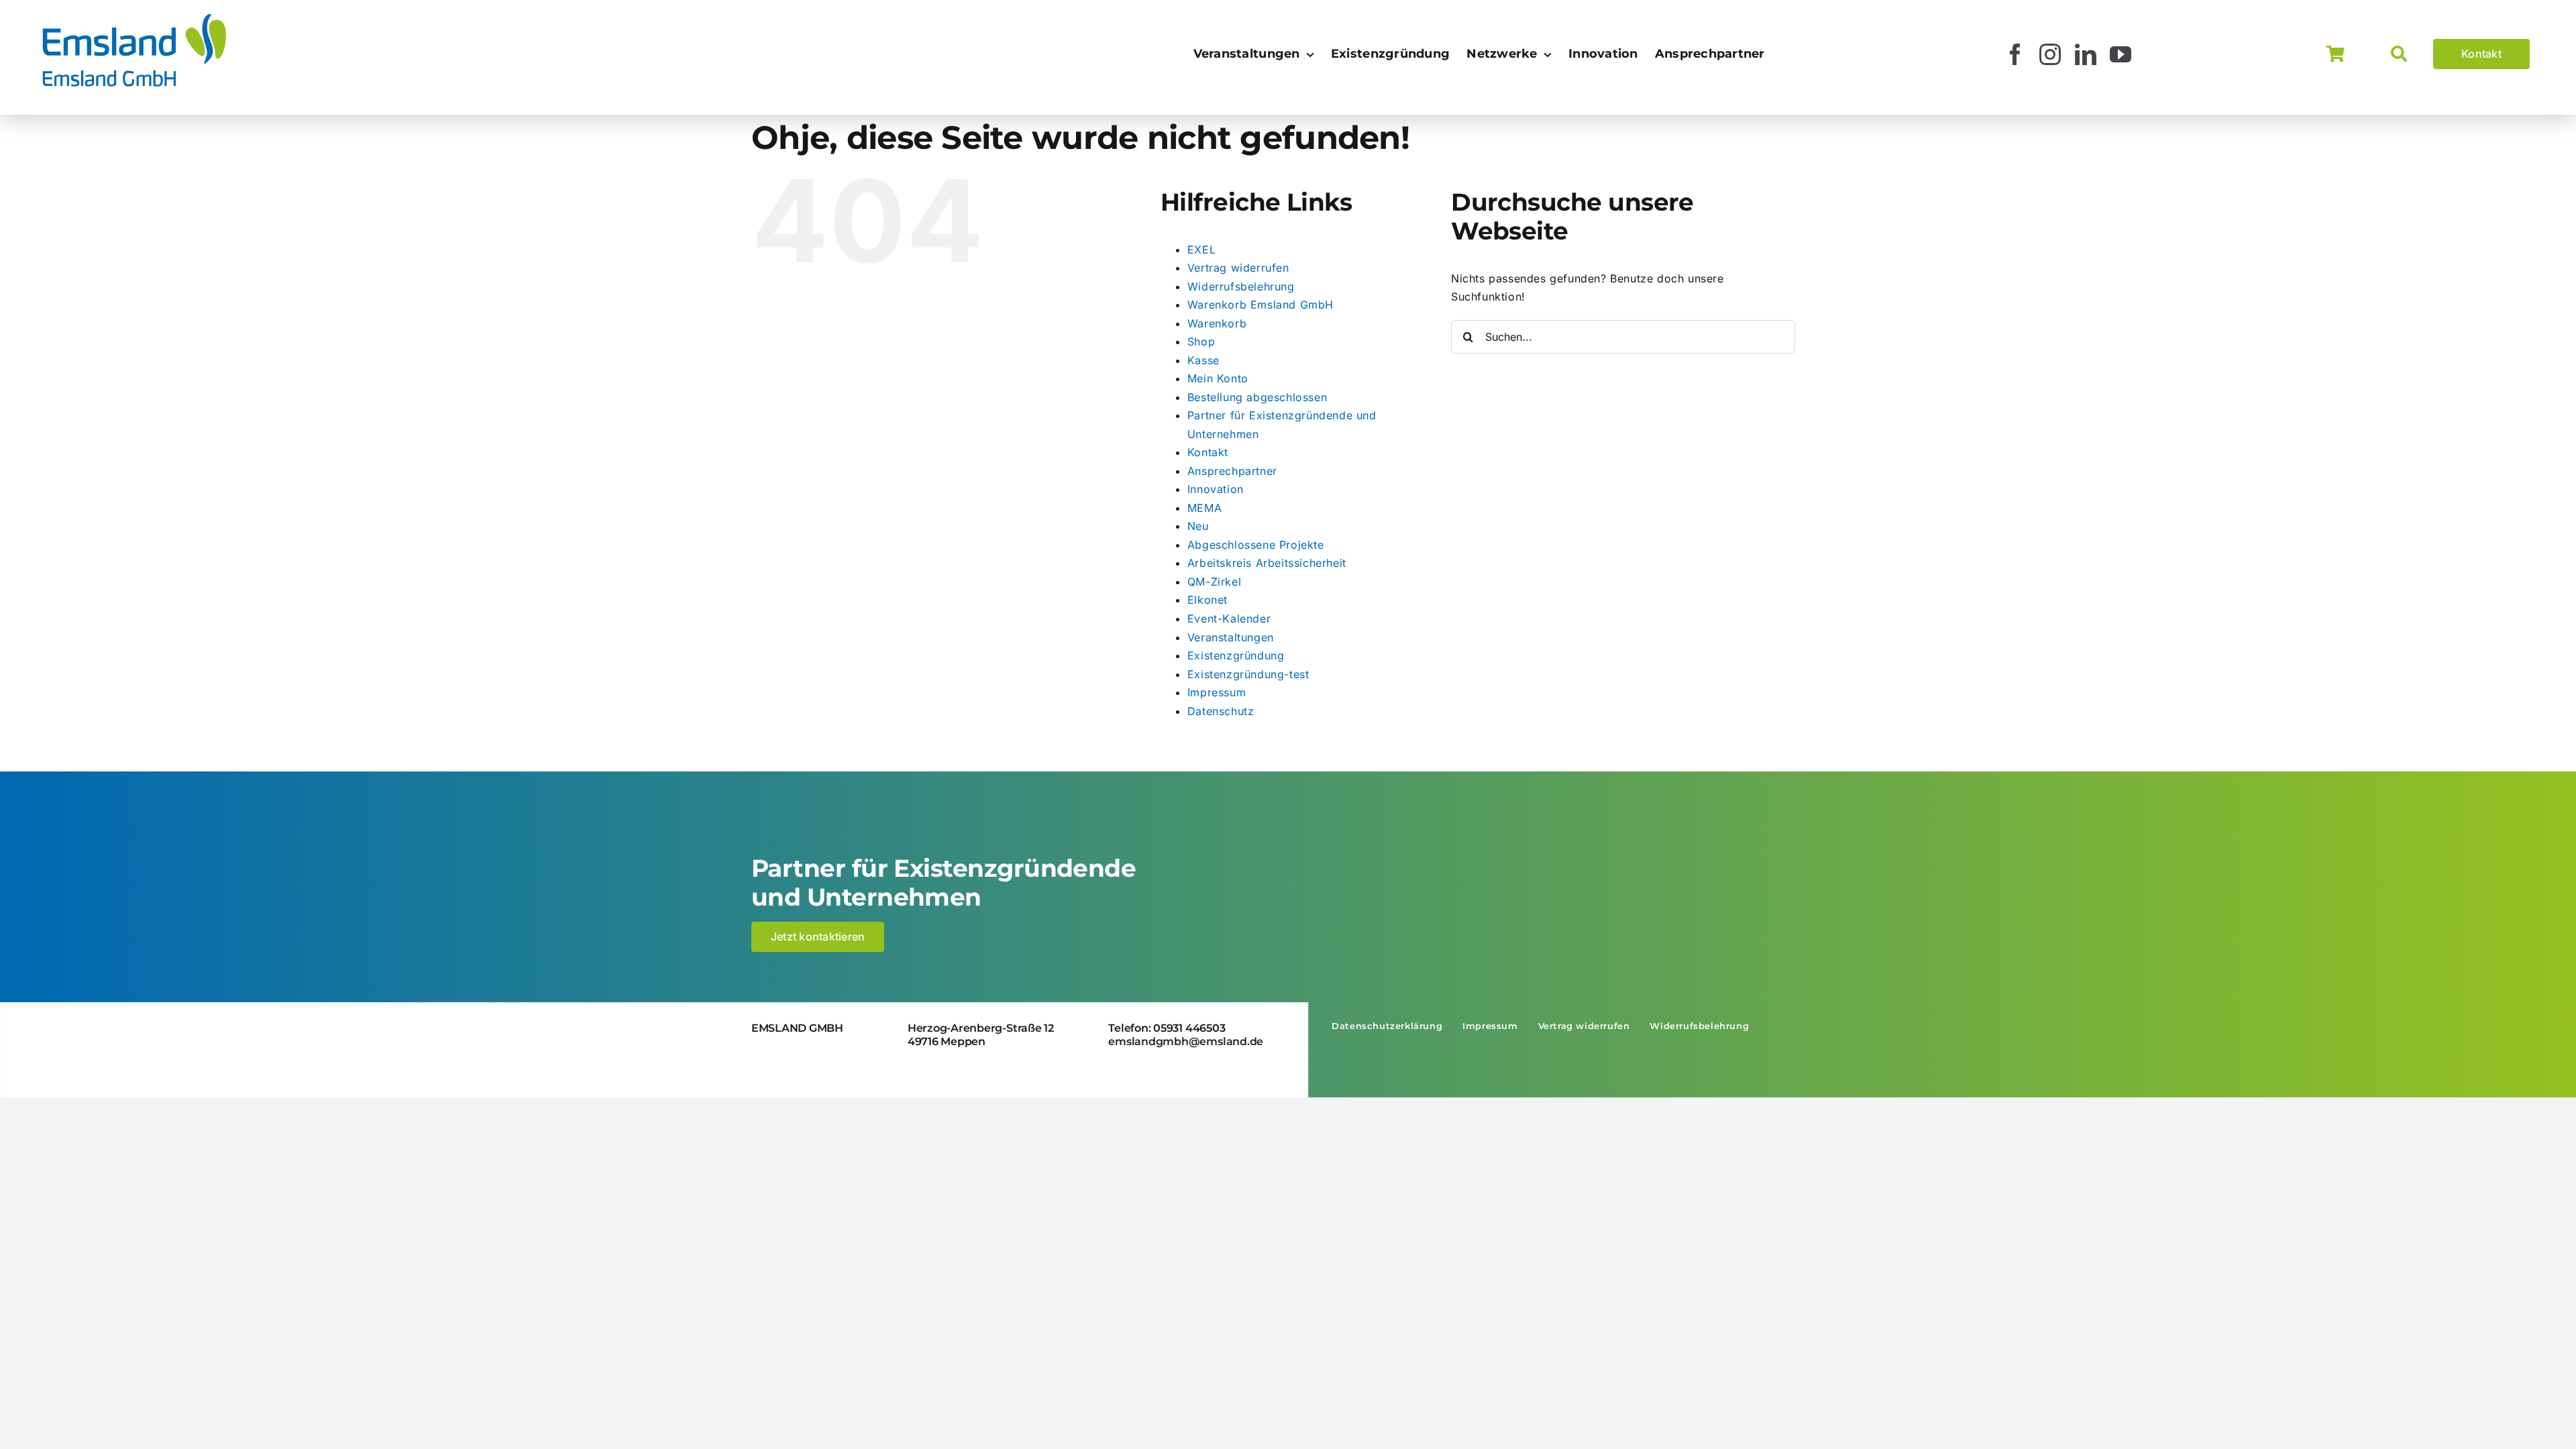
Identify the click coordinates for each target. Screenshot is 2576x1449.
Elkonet (1207, 600)
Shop (1201, 341)
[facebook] (2016, 54)
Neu (1198, 526)
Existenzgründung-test (1248, 674)
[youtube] (2121, 54)
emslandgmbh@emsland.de (1186, 1041)
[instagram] (2050, 54)
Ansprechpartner (1232, 471)
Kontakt (1208, 452)
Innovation (1216, 489)
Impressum (1217, 692)
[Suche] (2412, 54)
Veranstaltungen (1231, 637)
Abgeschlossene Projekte (1256, 545)
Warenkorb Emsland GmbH (1260, 305)
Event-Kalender (1229, 619)
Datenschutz (1221, 711)
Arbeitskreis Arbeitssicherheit (1267, 563)
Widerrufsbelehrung (1241, 286)
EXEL (1201, 250)
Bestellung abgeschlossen (1257, 397)
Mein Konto (1218, 378)
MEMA (1204, 508)
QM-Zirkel (1214, 582)
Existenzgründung (1236, 655)
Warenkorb (1217, 323)
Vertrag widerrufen (1238, 268)
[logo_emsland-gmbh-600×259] (134, 16)
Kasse (1203, 360)
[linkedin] (2086, 54)
